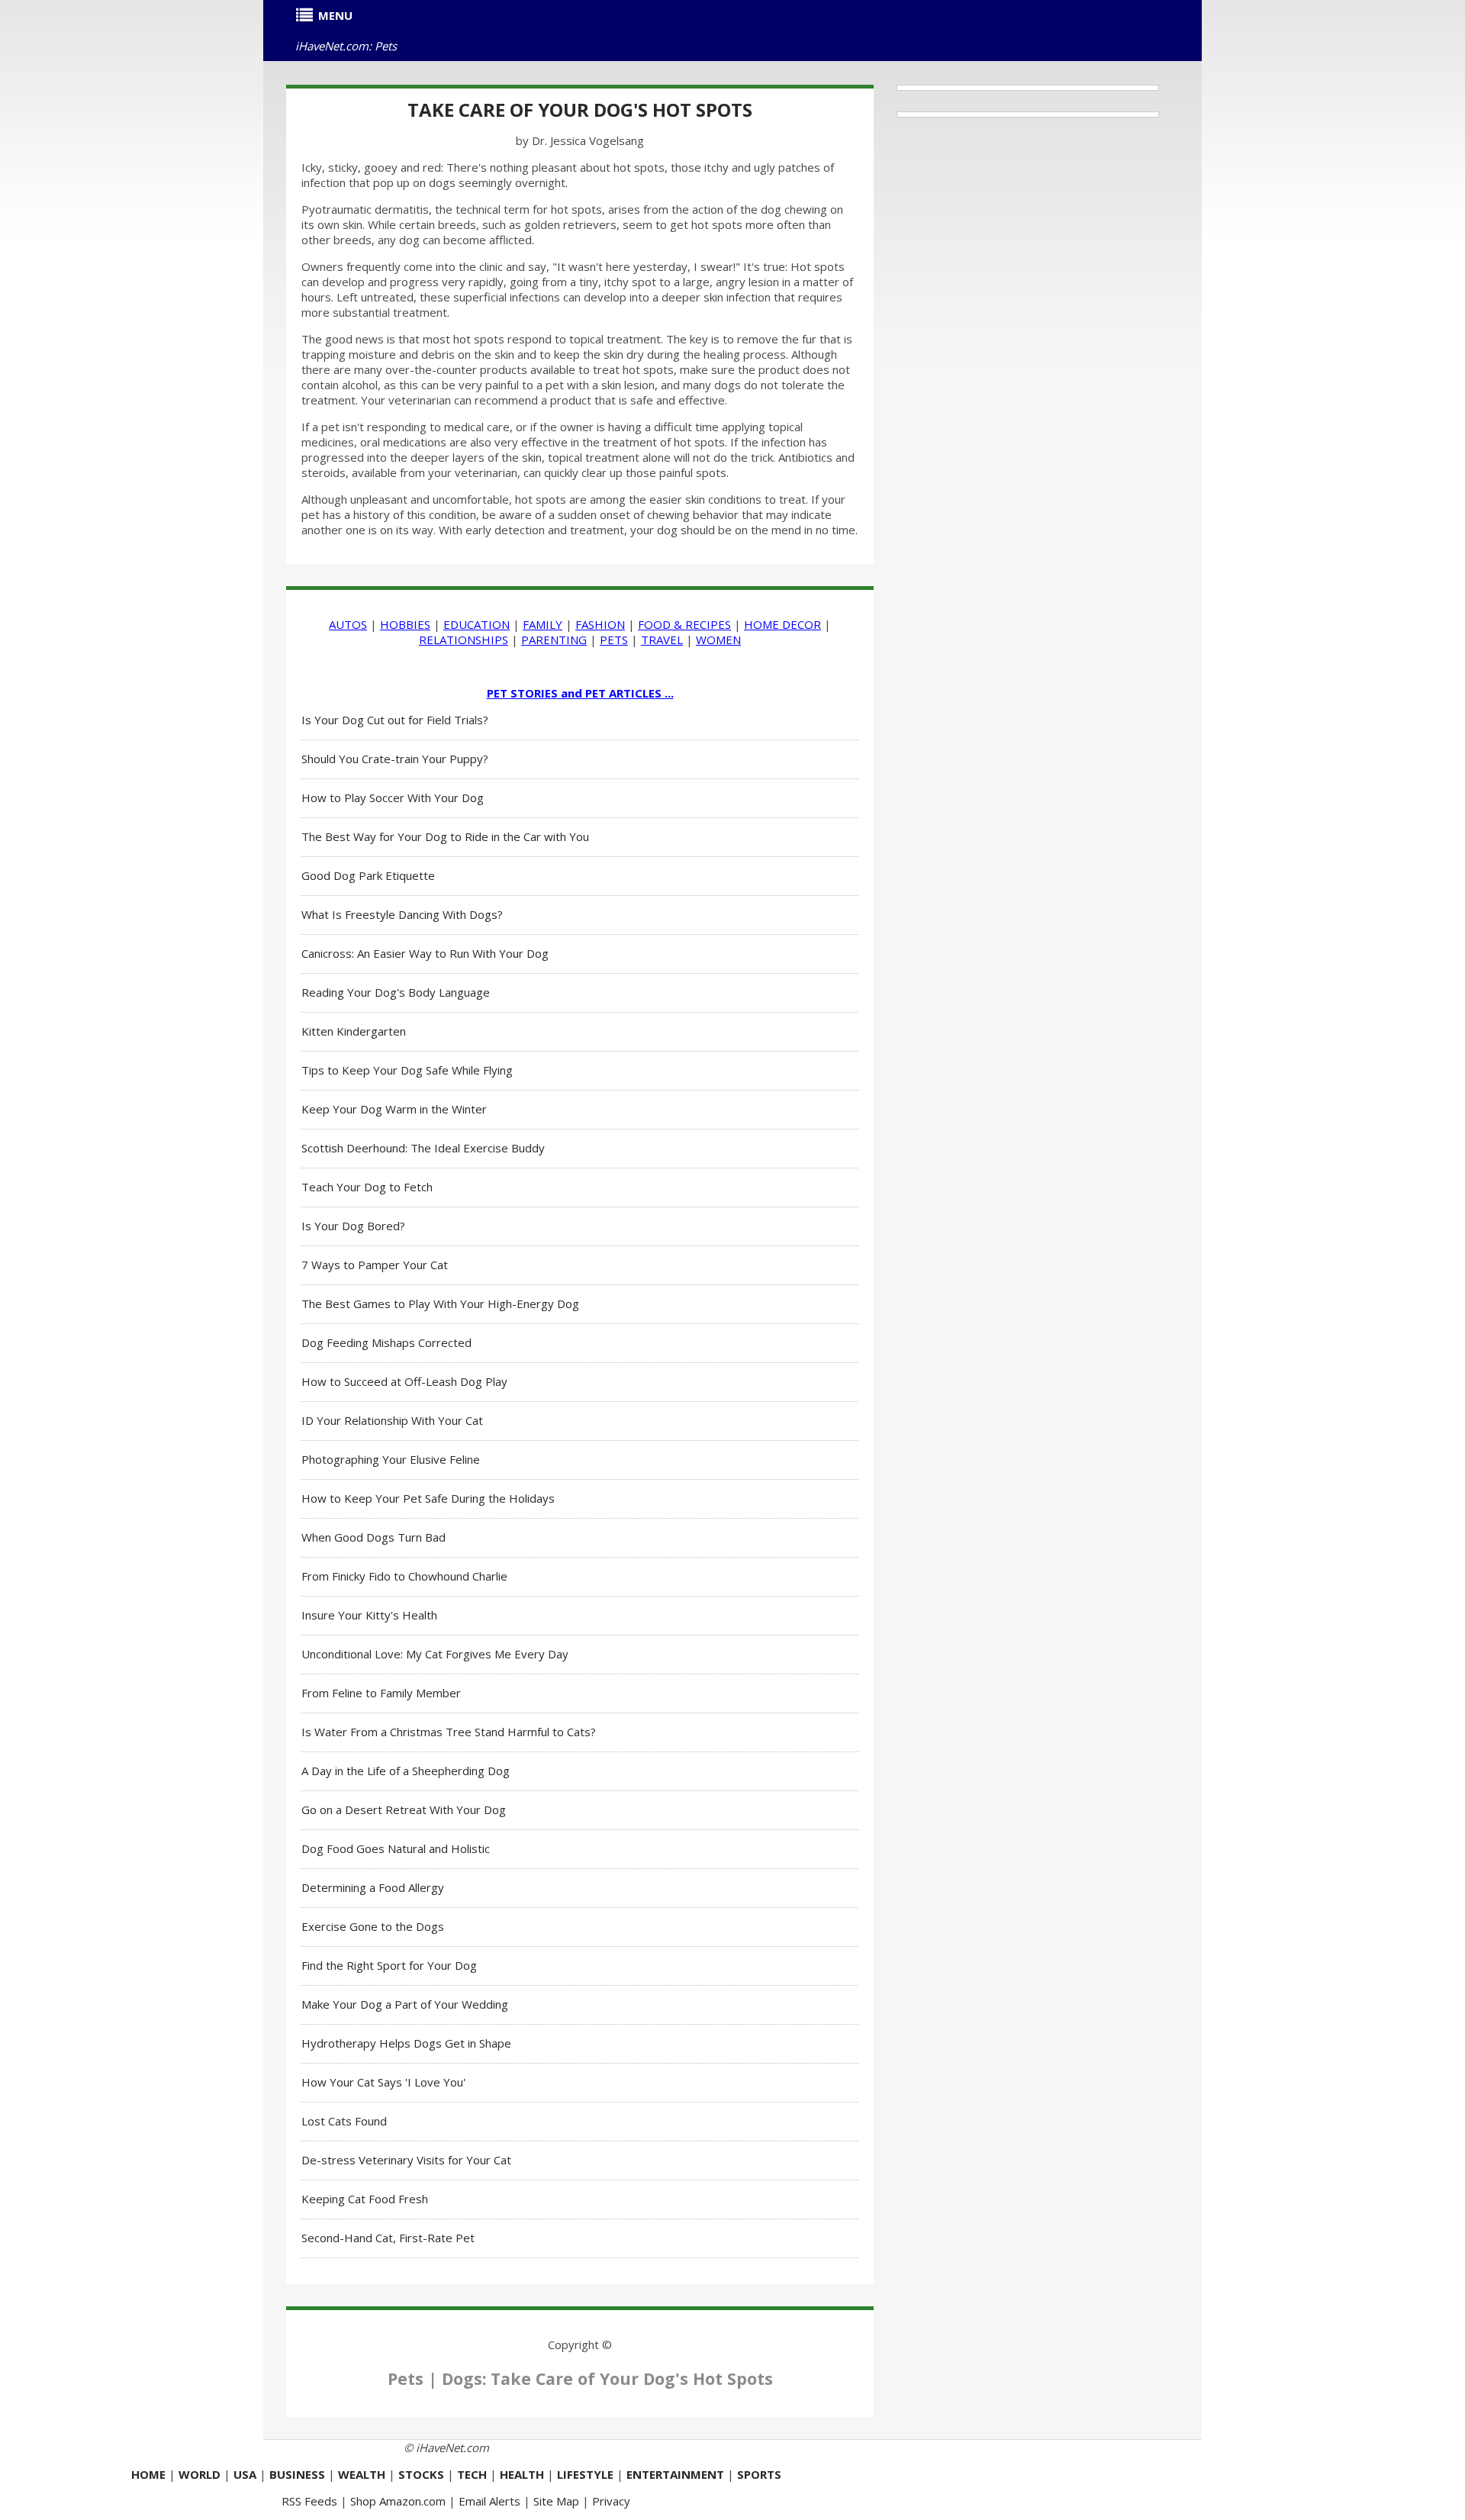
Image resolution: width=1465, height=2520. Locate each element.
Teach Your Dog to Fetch (367, 1187)
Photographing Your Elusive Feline (391, 1459)
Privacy (611, 2501)
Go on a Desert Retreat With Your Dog (404, 1809)
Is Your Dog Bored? (353, 1226)
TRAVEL (662, 640)
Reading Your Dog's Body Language (396, 992)
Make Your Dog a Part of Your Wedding (405, 2004)
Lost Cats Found (344, 2121)
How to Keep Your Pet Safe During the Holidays (428, 1498)
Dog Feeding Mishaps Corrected (386, 1342)
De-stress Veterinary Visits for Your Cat (406, 2160)
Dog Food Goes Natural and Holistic (396, 1848)
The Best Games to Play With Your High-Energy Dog (440, 1304)
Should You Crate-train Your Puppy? (395, 759)
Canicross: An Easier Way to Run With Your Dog (425, 953)
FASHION (600, 624)
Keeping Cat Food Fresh (365, 2199)
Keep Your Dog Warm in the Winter (394, 1109)
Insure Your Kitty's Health (369, 1615)
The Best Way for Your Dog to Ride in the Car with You (445, 836)
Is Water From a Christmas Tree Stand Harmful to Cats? (449, 1732)
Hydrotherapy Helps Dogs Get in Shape (406, 2043)
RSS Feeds (309, 2501)
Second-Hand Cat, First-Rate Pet (388, 2238)
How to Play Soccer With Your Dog (393, 798)
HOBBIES (405, 624)
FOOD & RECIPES (684, 624)
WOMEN (718, 640)
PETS (614, 640)
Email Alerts (489, 2501)
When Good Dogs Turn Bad (373, 1537)
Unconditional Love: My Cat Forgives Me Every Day (435, 1654)
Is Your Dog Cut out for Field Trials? (395, 720)
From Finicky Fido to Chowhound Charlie (404, 1576)
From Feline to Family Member (381, 1693)
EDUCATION (477, 624)
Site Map (556, 2501)
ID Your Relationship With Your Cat (392, 1420)
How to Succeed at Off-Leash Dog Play (404, 1381)
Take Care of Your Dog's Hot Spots (580, 110)
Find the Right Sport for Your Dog (389, 1965)
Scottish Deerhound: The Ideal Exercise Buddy (423, 1148)
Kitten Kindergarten (354, 1031)
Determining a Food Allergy (373, 1887)
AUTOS (348, 624)
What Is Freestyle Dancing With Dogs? (402, 914)
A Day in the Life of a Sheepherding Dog (406, 1771)
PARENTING (554, 640)
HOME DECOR (782, 624)
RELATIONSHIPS (464, 640)
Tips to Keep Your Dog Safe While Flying (407, 1070)
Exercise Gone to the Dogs (373, 1926)
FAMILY (543, 624)
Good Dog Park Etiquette (368, 875)
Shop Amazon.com (398, 2501)
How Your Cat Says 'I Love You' (383, 2082)
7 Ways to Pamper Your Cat (375, 1265)
